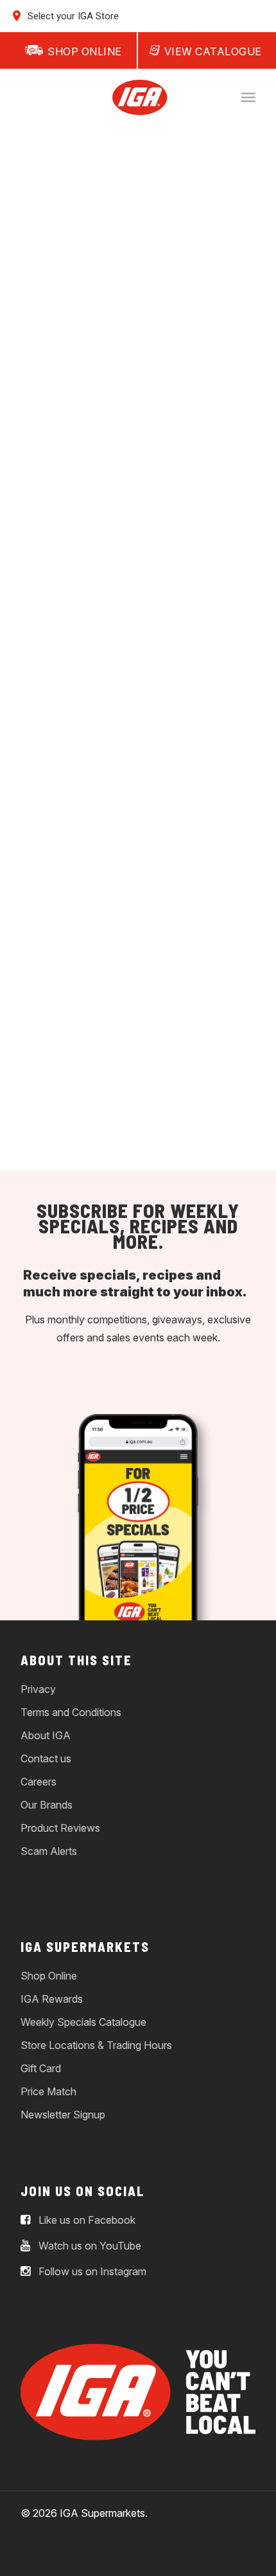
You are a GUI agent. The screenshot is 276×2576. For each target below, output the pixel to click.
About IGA (46, 1735)
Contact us (46, 1758)
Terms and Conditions (71, 1712)
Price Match (48, 2091)
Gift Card (41, 2068)
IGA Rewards (52, 1999)
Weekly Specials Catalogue (83, 2022)
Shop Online (49, 1976)
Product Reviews (60, 1828)
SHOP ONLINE (85, 51)
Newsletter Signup (63, 2115)
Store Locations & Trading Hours (96, 2045)
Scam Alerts (49, 1851)
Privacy (38, 1689)
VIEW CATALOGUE (213, 51)
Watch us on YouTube (89, 2246)
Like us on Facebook (86, 2221)
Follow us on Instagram (91, 2272)
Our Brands (47, 1805)
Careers (39, 1782)
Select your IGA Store (72, 16)
